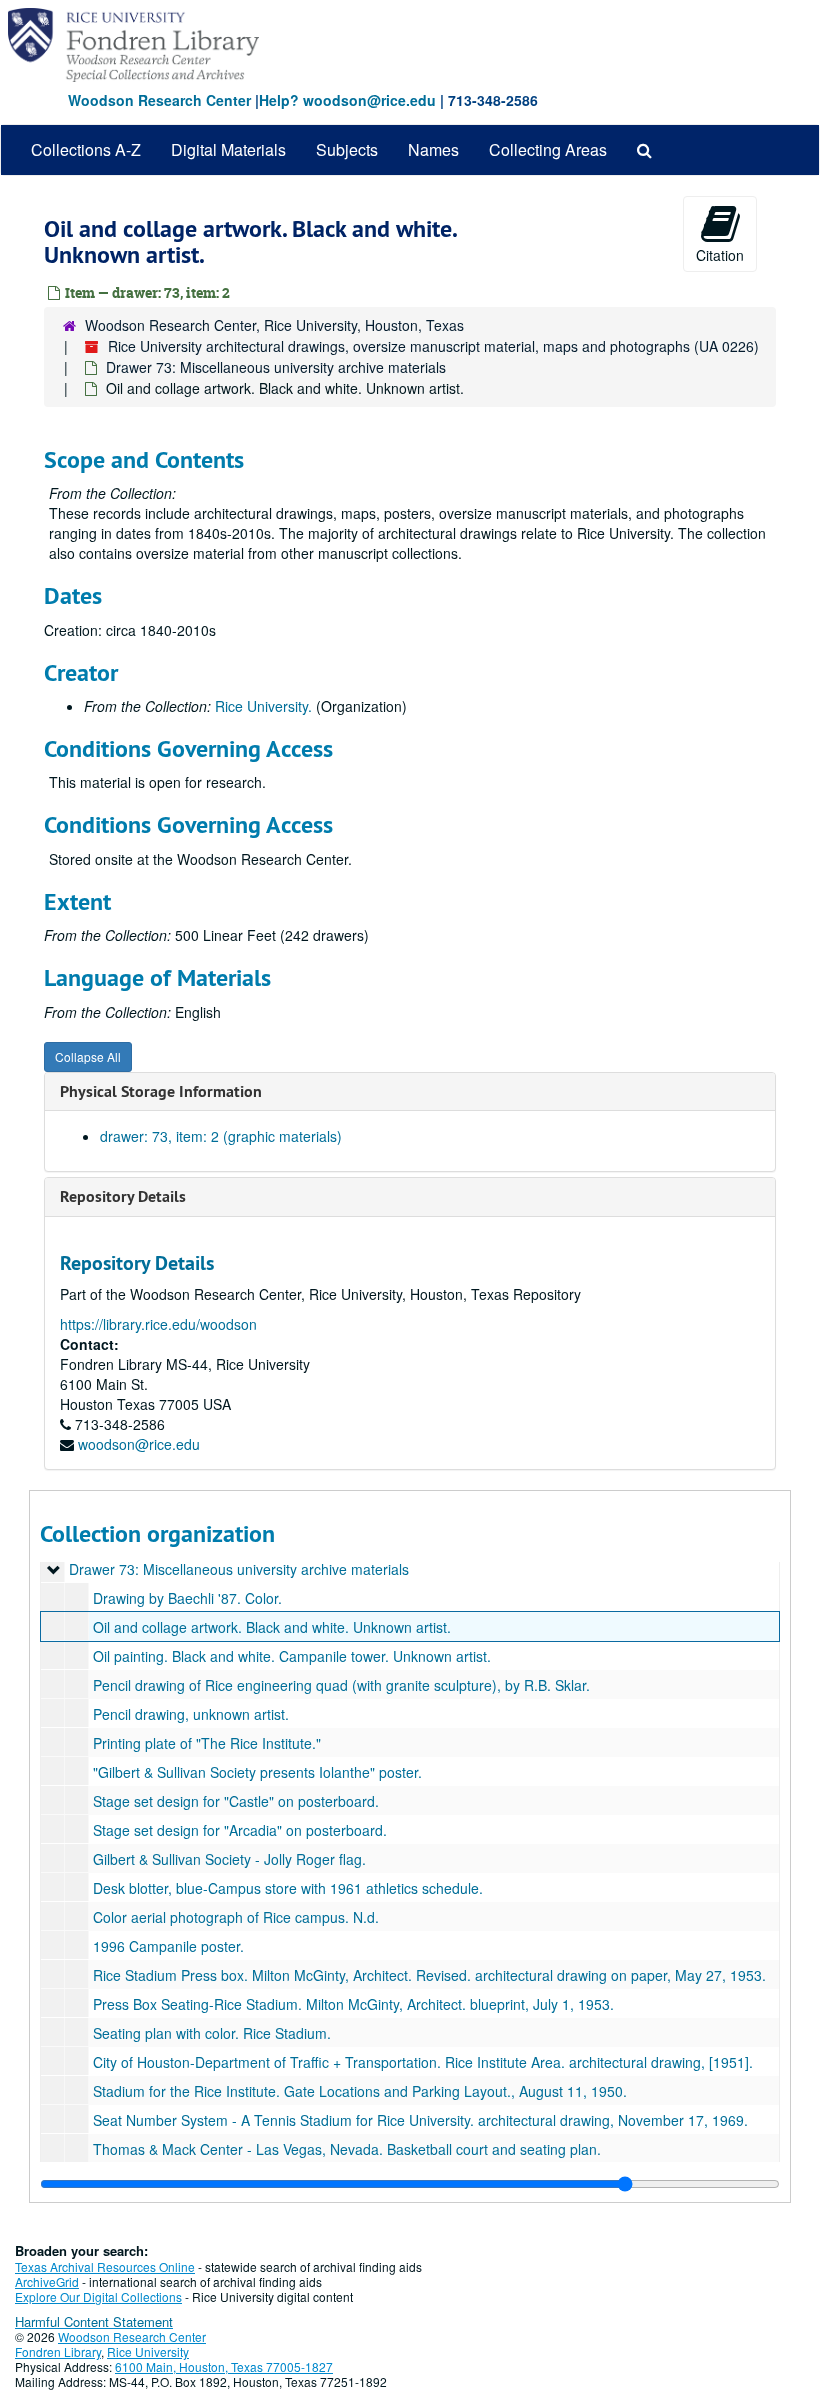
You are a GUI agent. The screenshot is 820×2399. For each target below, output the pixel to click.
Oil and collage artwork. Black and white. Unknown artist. (272, 1627)
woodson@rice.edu (139, 1444)
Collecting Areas (548, 149)
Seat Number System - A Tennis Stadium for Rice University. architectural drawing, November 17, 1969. (420, 2120)
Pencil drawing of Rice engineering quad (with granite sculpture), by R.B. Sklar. (341, 1685)
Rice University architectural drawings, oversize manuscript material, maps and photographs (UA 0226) (433, 346)
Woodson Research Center (159, 100)
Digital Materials (228, 149)
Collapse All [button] (88, 1056)
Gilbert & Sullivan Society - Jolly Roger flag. (229, 1859)
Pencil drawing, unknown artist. (191, 1714)
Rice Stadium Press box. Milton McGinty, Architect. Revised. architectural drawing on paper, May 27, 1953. (429, 1975)
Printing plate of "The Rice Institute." (207, 1743)
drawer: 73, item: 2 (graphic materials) (221, 1136)
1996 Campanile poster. (168, 1946)
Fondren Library (58, 2351)
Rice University (148, 2351)
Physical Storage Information (161, 1091)
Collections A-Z (86, 149)
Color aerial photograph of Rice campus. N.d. (236, 1917)
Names (433, 149)
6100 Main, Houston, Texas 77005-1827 (224, 2366)
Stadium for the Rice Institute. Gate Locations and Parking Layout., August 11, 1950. (360, 2091)
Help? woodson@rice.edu (347, 100)
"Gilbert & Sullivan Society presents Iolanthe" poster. (257, 1772)
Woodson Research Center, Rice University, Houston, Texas (274, 325)
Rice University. (263, 706)
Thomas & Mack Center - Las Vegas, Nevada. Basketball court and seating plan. (347, 2149)
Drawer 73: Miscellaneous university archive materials (276, 367)
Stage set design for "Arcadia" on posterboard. (240, 1830)
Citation (720, 255)
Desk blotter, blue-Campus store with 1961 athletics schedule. (288, 1888)
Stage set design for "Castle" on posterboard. (236, 1801)
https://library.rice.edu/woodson (158, 1324)
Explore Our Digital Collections (98, 2296)
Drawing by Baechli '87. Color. (187, 1598)
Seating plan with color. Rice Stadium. (212, 2033)
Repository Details (123, 1196)
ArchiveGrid (47, 2281)
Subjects (347, 149)
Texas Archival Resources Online (105, 2266)
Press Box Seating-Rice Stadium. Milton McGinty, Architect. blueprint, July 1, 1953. (353, 2004)
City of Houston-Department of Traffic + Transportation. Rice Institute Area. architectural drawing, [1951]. (423, 2062)
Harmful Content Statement (94, 2321)
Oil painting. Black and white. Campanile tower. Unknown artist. (292, 1656)
